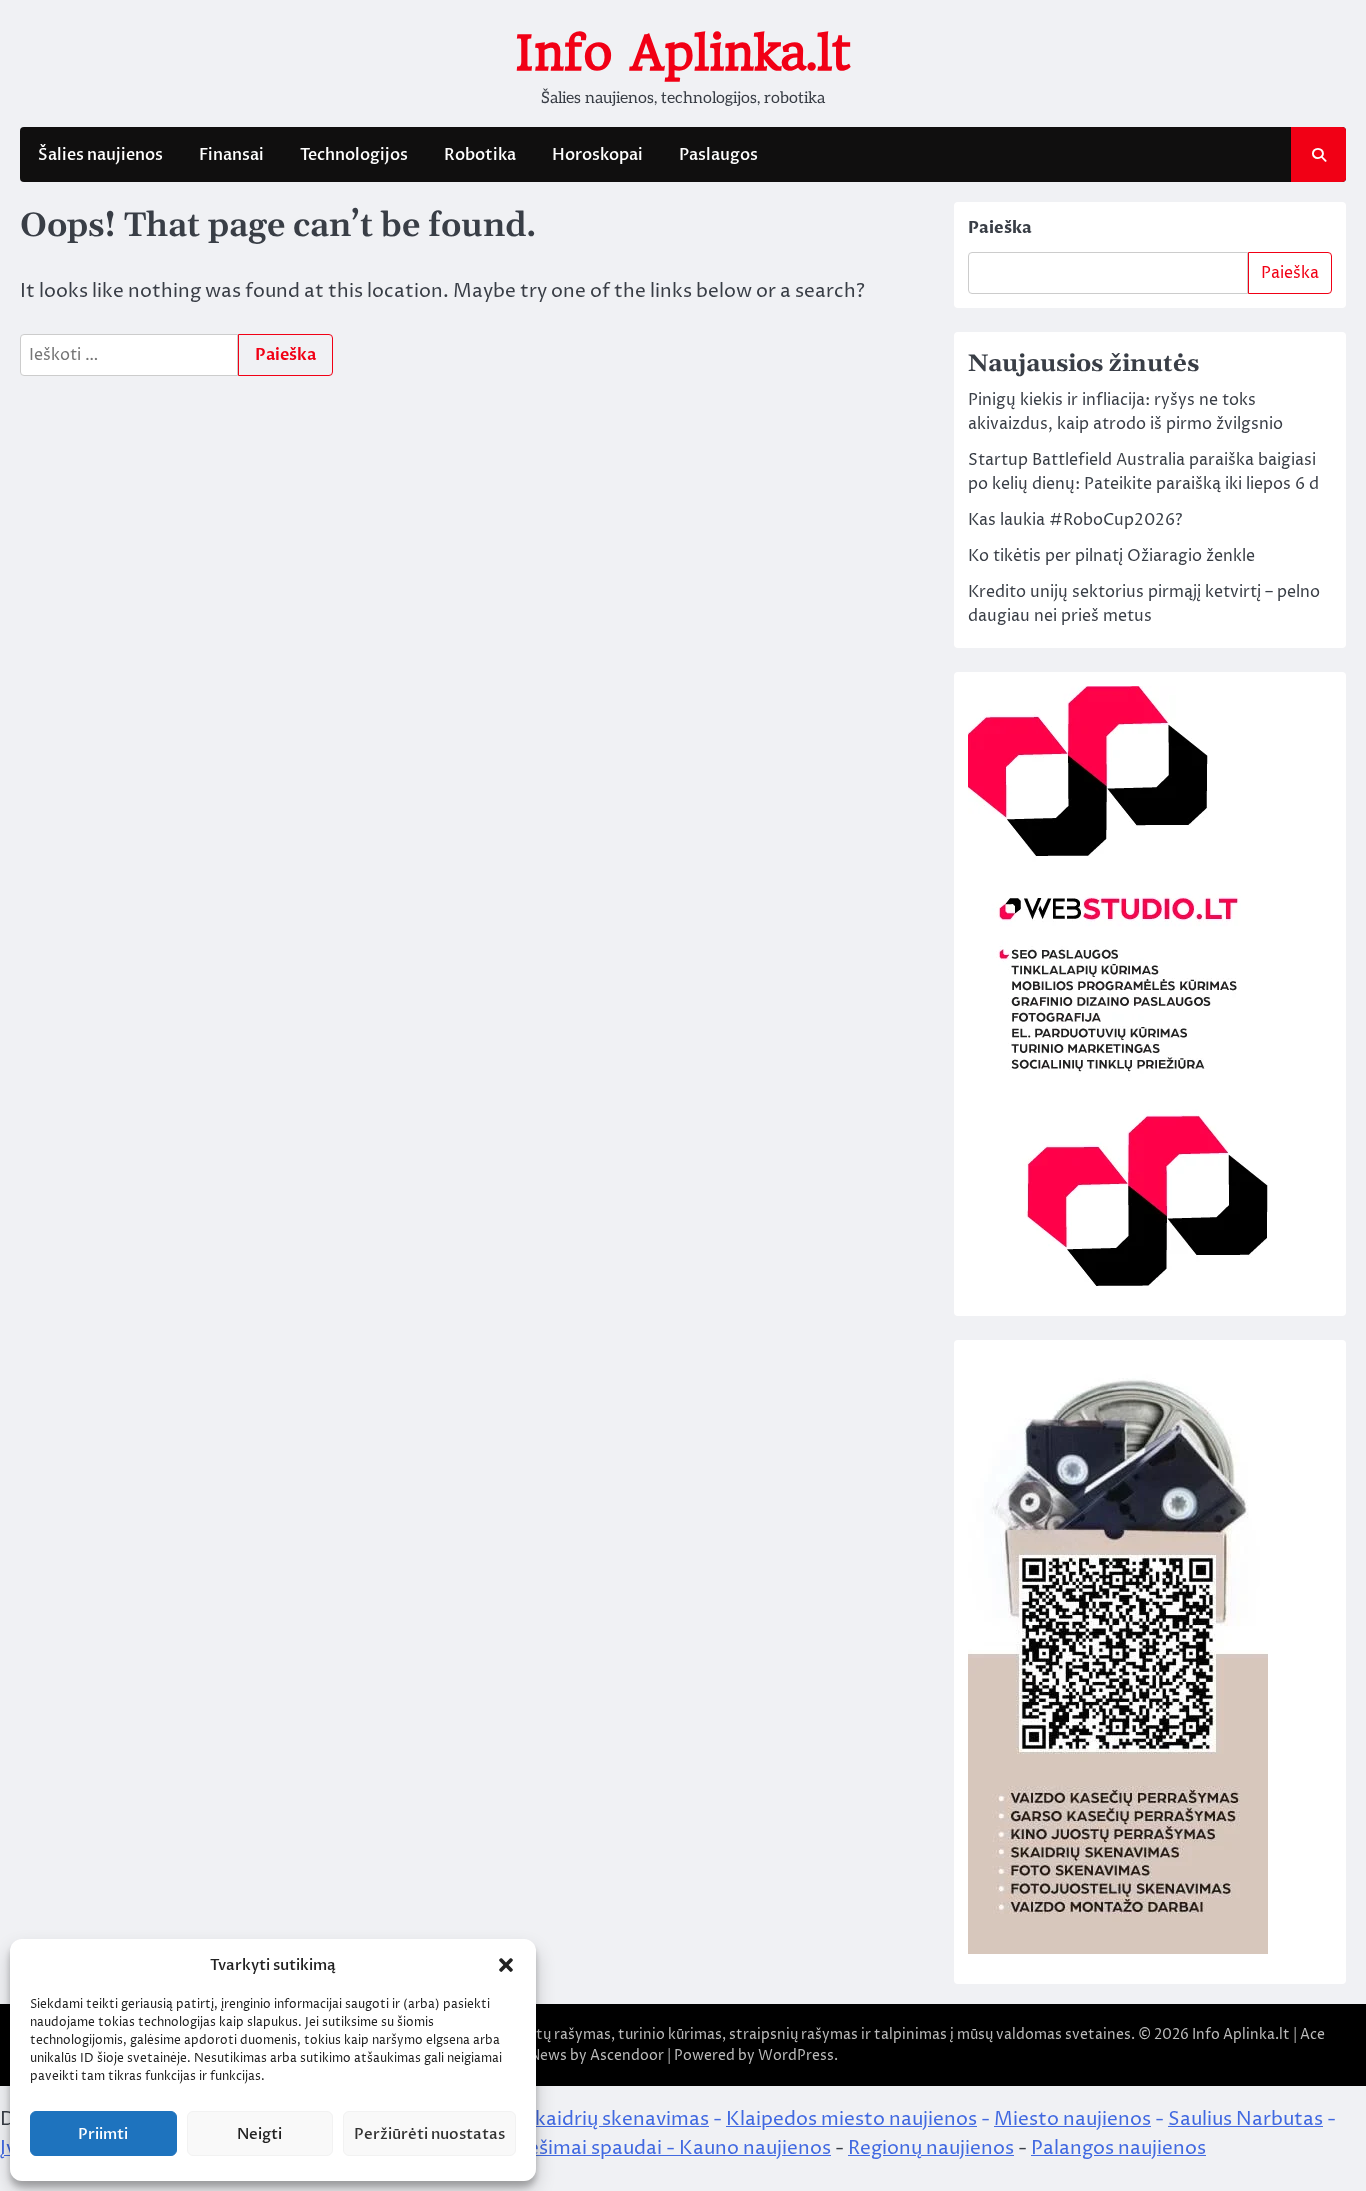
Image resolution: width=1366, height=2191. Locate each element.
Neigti (259, 2134)
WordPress (796, 2055)
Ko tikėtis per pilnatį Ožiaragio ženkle (1111, 556)
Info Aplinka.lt (683, 53)
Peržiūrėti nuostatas (429, 2134)
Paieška (1000, 228)
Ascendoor (627, 2055)
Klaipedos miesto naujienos (851, 2119)
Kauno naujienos (755, 2148)
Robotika (480, 155)
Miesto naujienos (1072, 2119)
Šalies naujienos (100, 155)
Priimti (103, 2134)
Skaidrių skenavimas (616, 2119)
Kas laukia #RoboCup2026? (1075, 520)
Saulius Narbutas (1245, 2119)
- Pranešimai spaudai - (575, 2148)
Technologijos (354, 155)
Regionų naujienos (931, 2148)
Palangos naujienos (1118, 2148)
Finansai (231, 155)
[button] (506, 1965)
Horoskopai (597, 155)
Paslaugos (718, 155)
